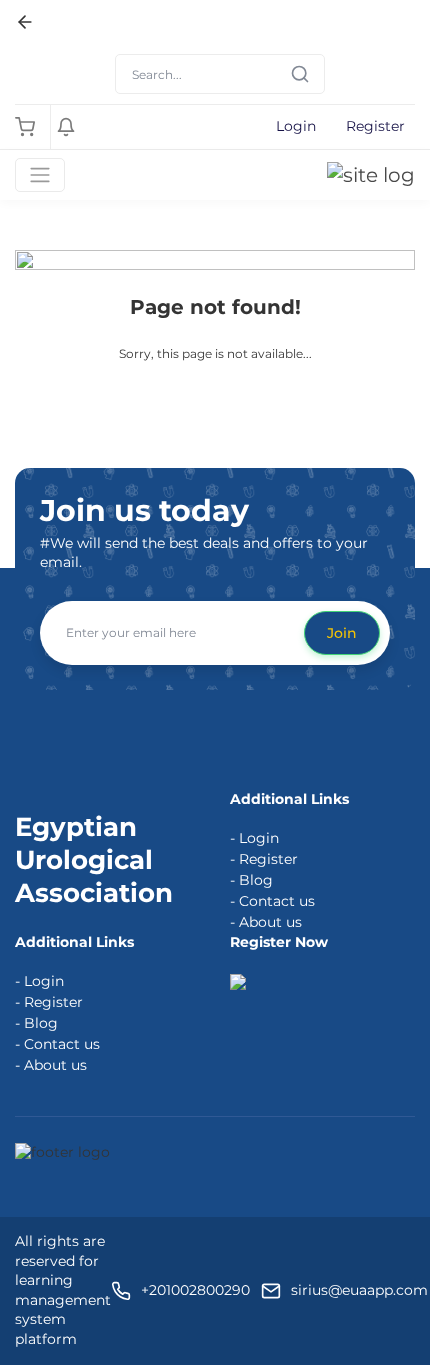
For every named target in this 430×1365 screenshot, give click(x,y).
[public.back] (25, 22)
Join (342, 633)
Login (296, 126)
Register (375, 126)
